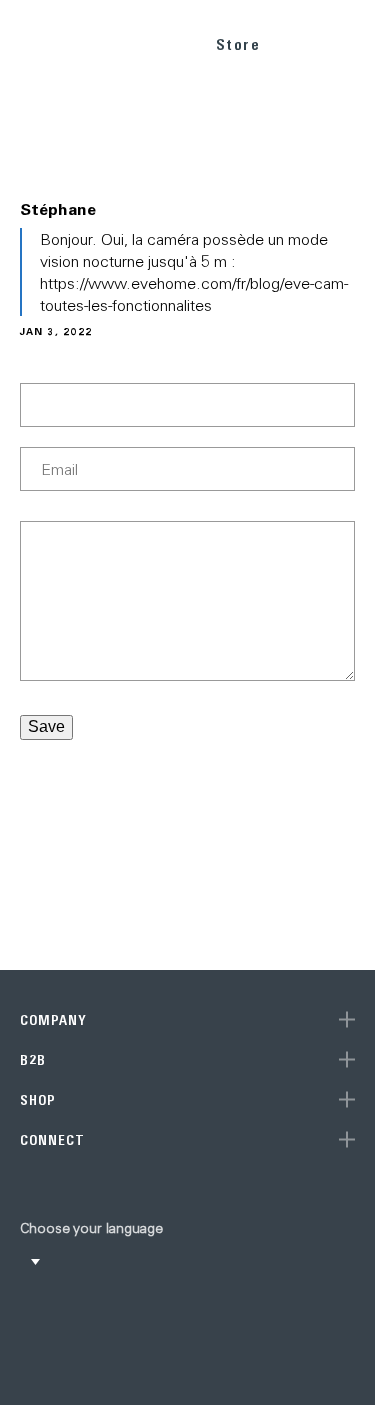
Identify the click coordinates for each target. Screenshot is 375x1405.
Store (238, 44)
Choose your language (91, 1228)
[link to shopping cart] (301, 41)
